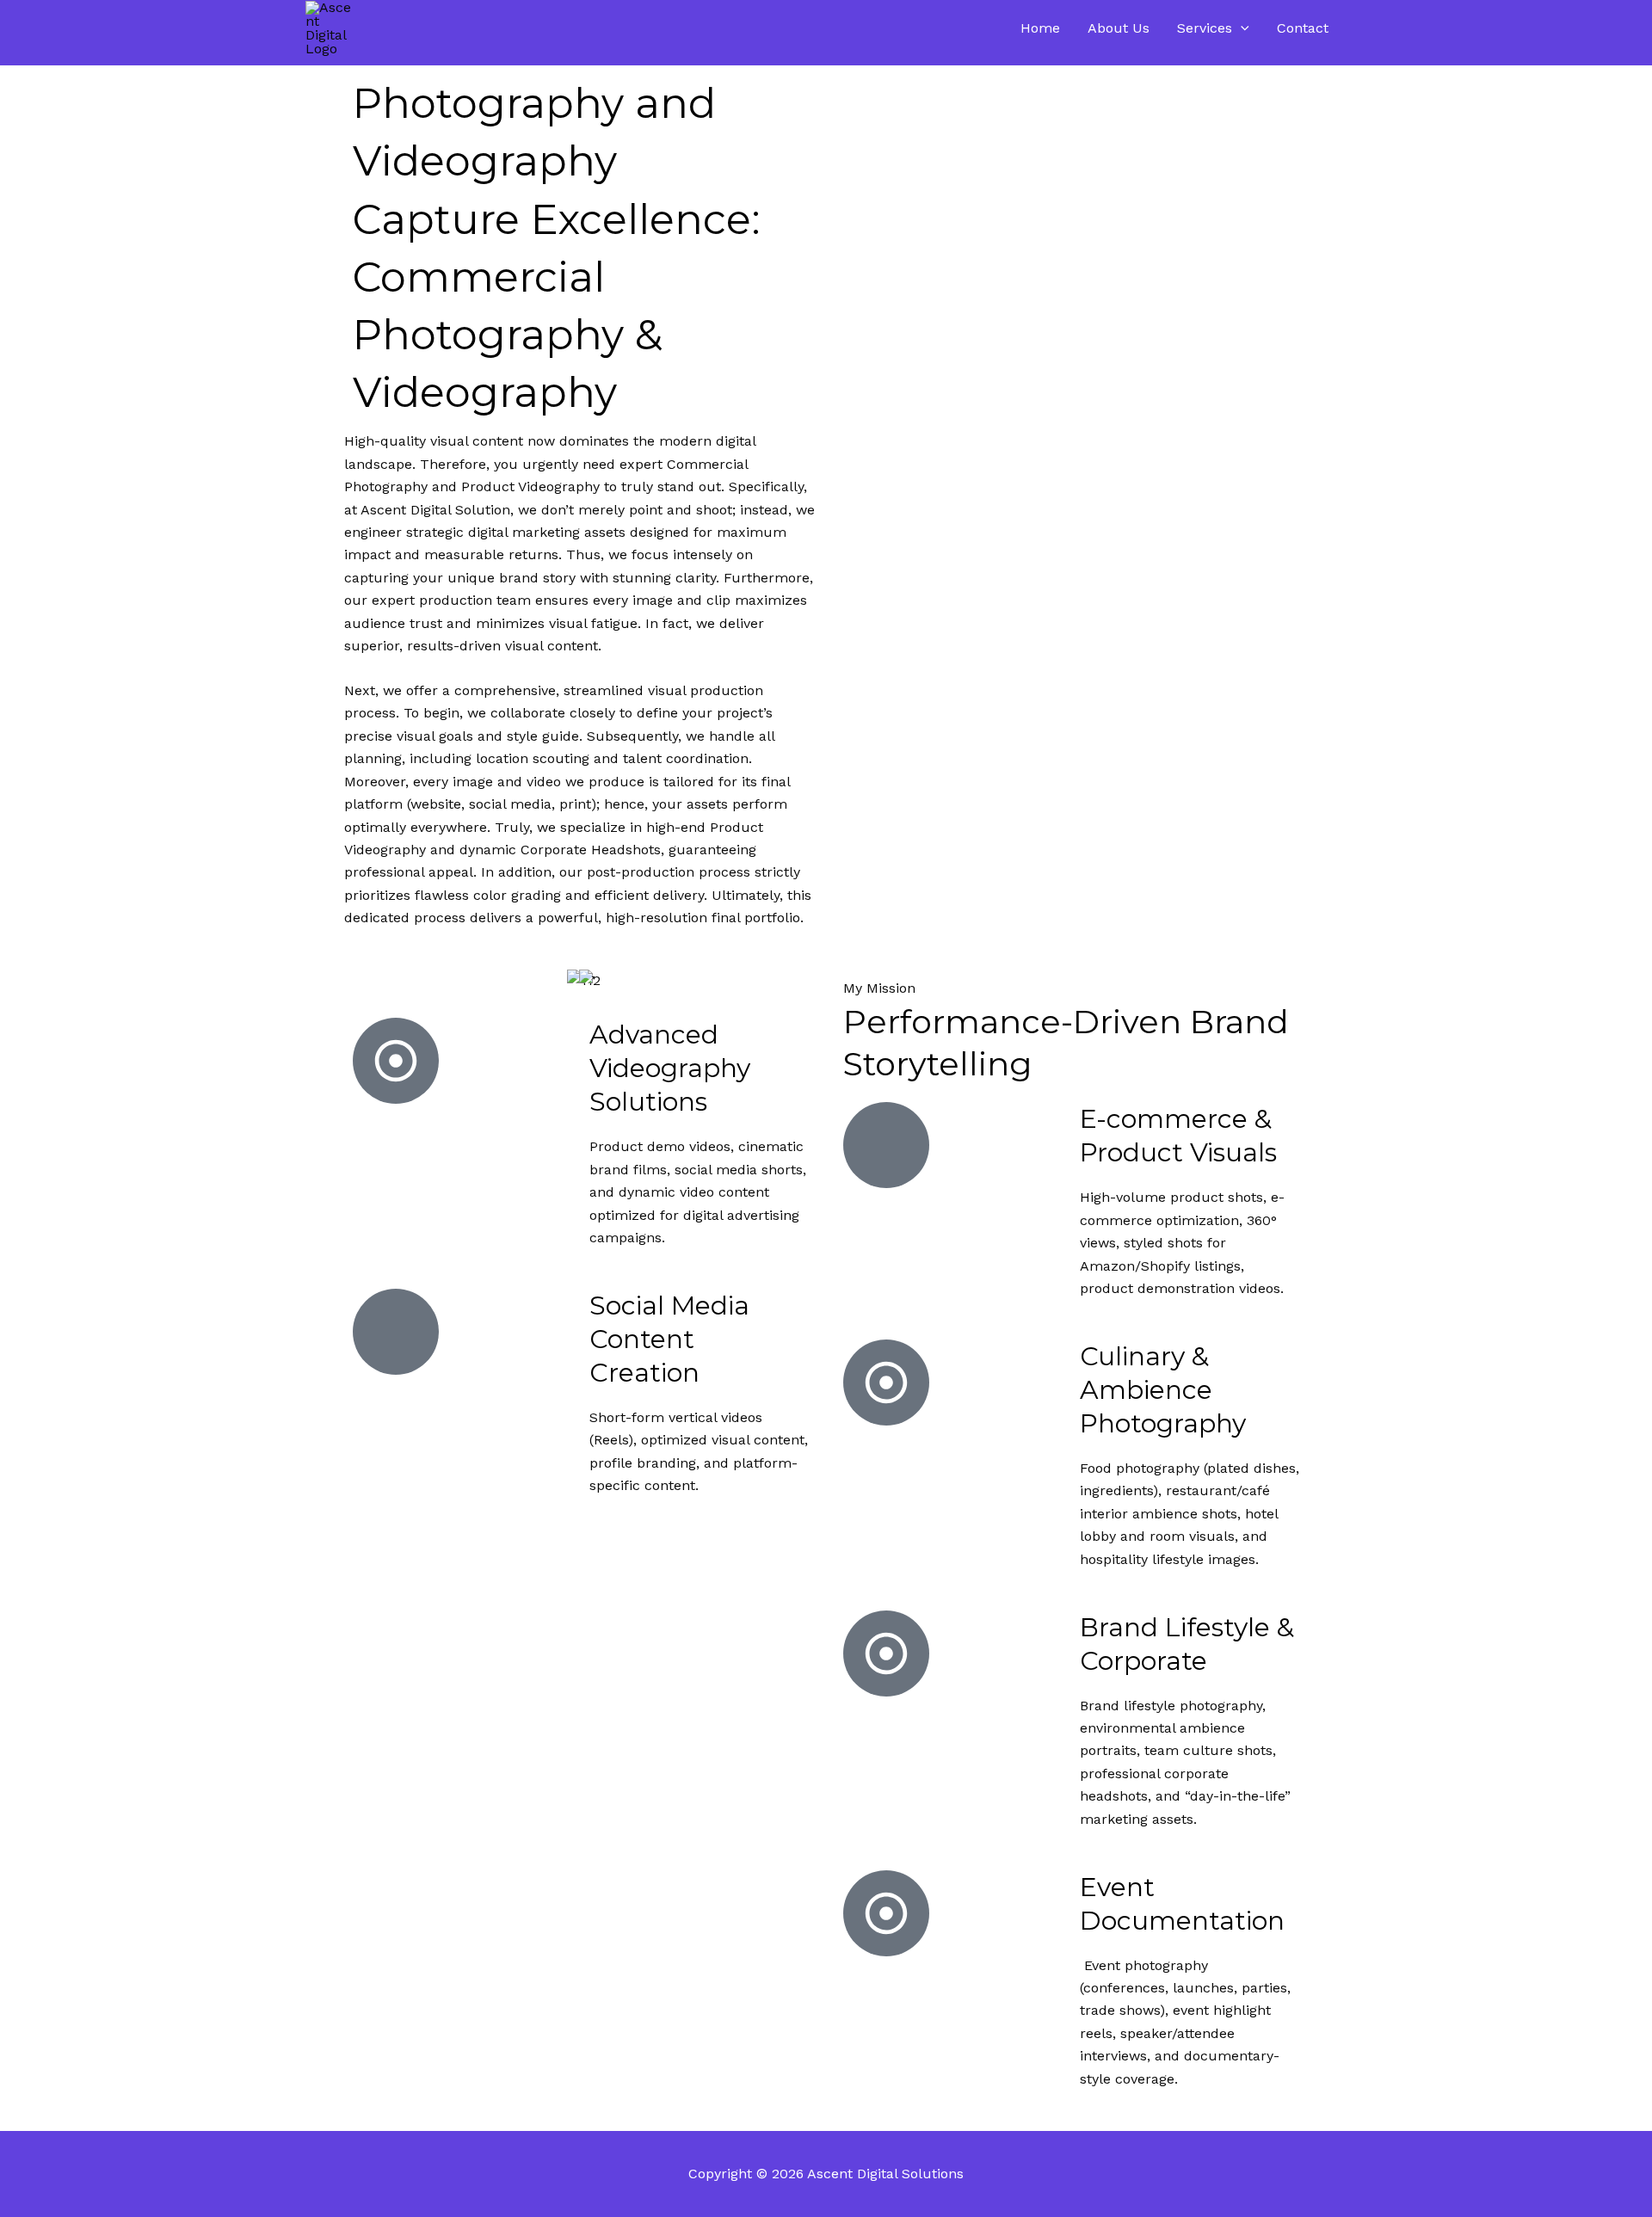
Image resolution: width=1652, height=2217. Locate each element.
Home (1040, 28)
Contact (1303, 28)
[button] (1241, 28)
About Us (1119, 28)
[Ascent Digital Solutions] (331, 27)
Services (1205, 28)
